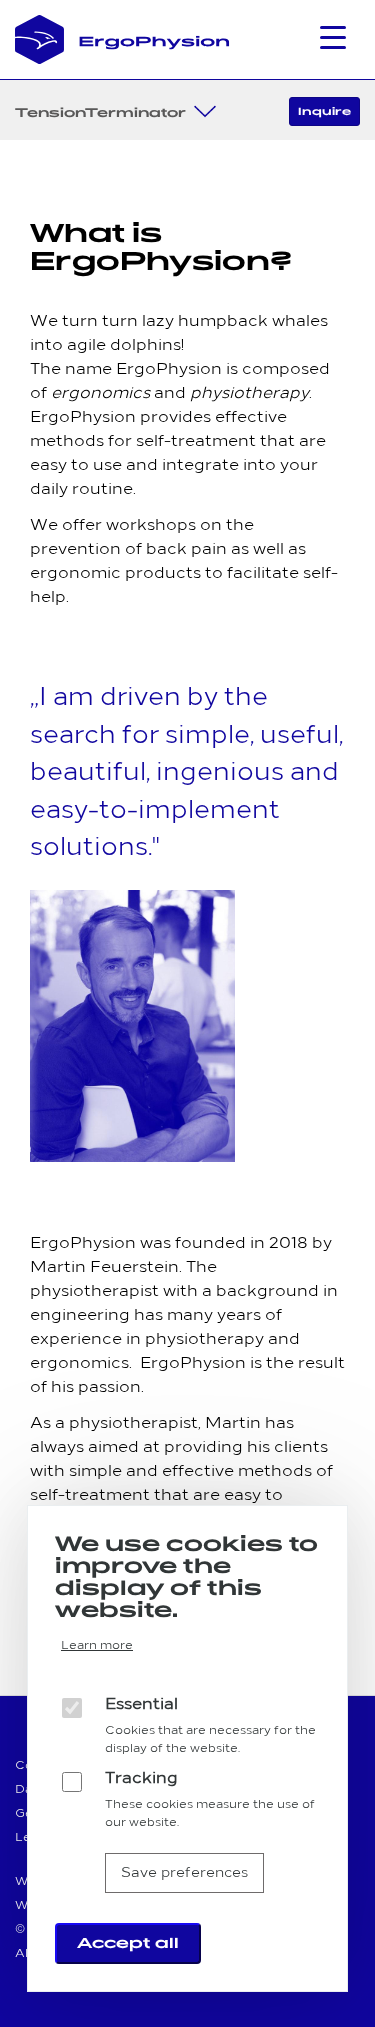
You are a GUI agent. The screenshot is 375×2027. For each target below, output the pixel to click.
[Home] (122, 40)
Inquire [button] (324, 111)
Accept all (128, 1943)
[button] (340, 43)
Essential (141, 1705)
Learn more (97, 1646)
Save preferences (184, 1873)
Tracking (141, 1779)
